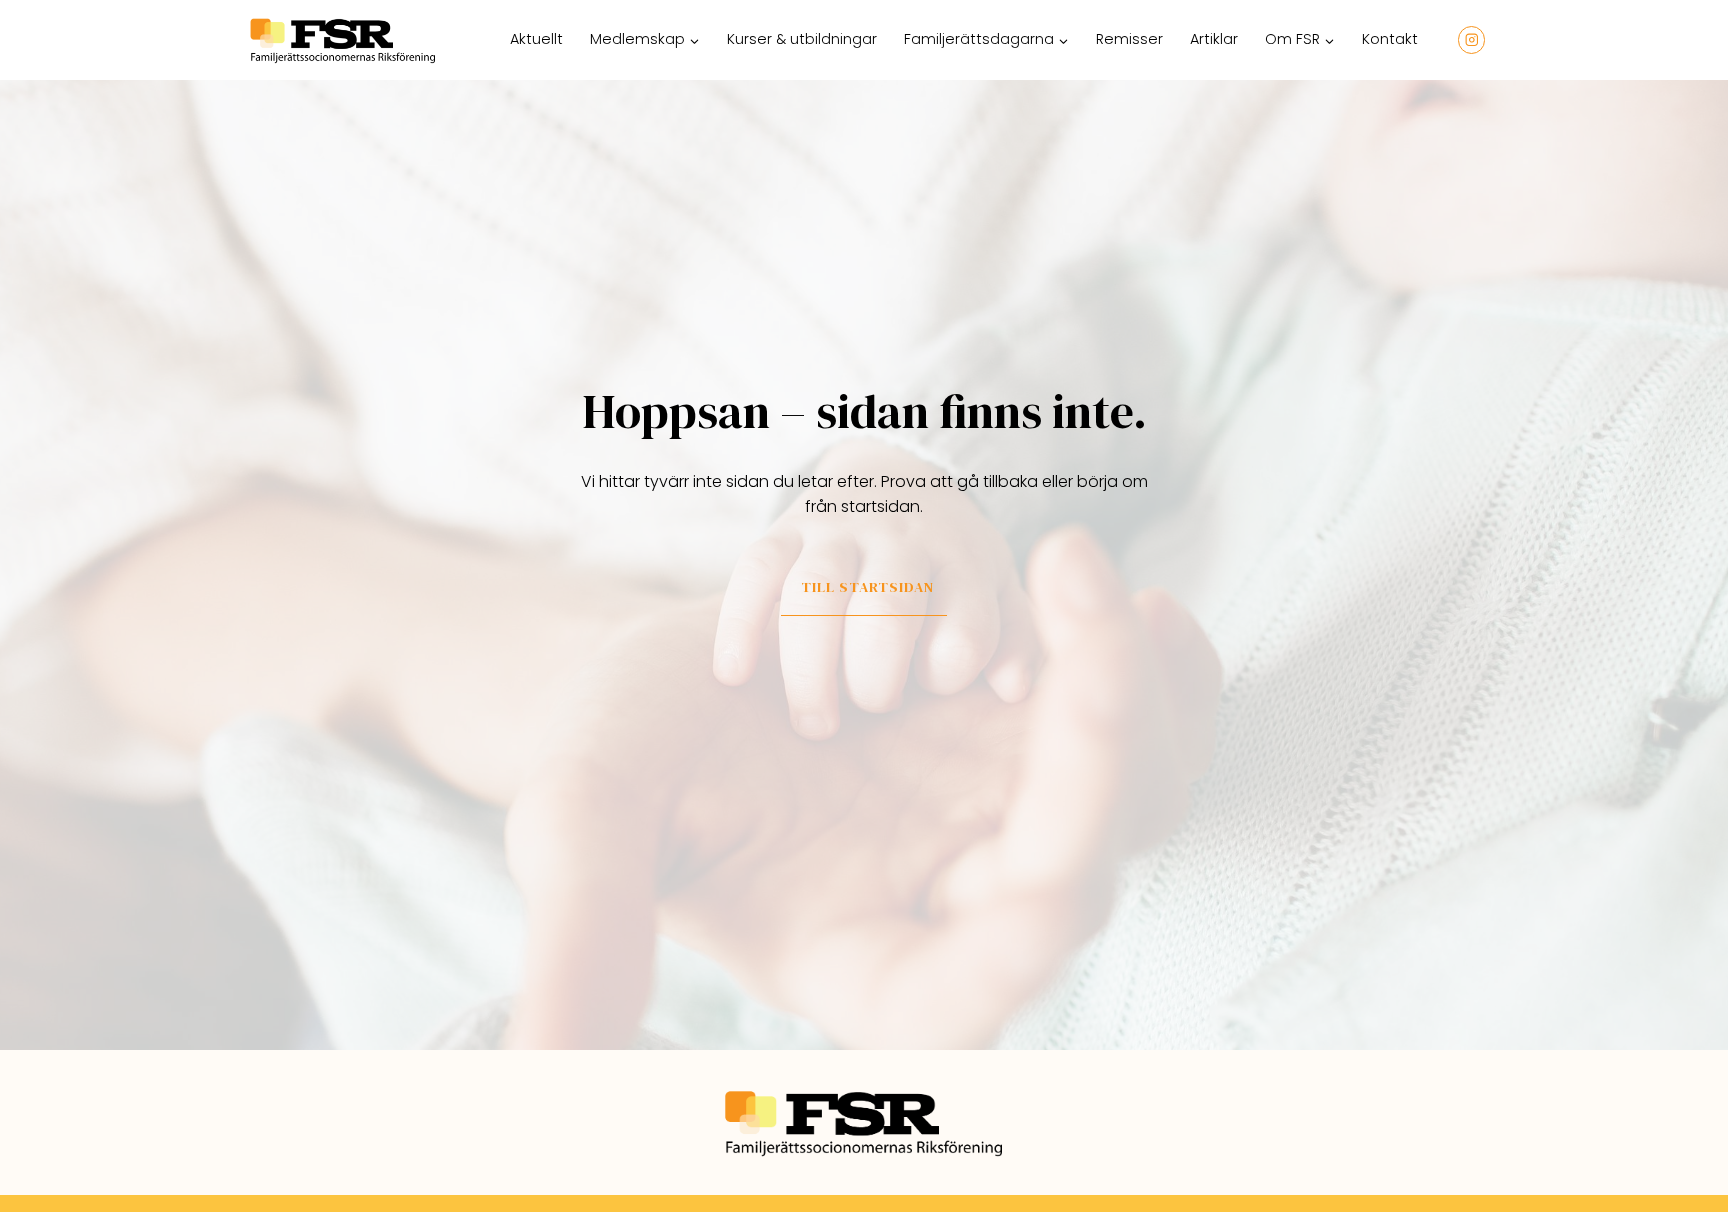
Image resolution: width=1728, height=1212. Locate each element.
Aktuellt (536, 39)
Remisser (1129, 39)
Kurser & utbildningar (802, 39)
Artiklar (1214, 39)
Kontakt (1390, 39)
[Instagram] (1471, 39)
